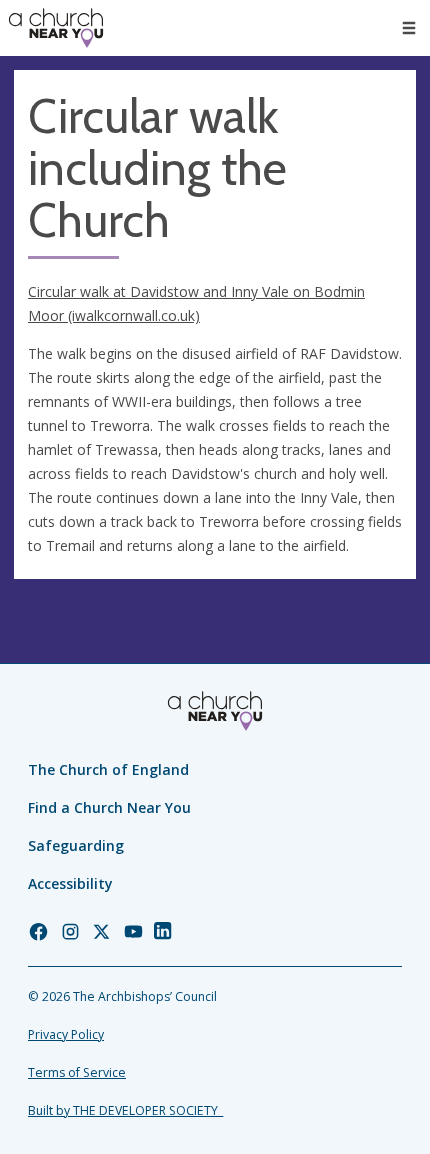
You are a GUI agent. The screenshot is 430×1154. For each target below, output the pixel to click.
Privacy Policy (66, 1034)
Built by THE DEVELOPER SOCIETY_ (125, 1110)
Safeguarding (76, 845)
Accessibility (70, 883)
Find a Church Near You (109, 807)
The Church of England (108, 769)
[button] (409, 28)
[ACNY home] (56, 28)
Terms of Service (77, 1072)
